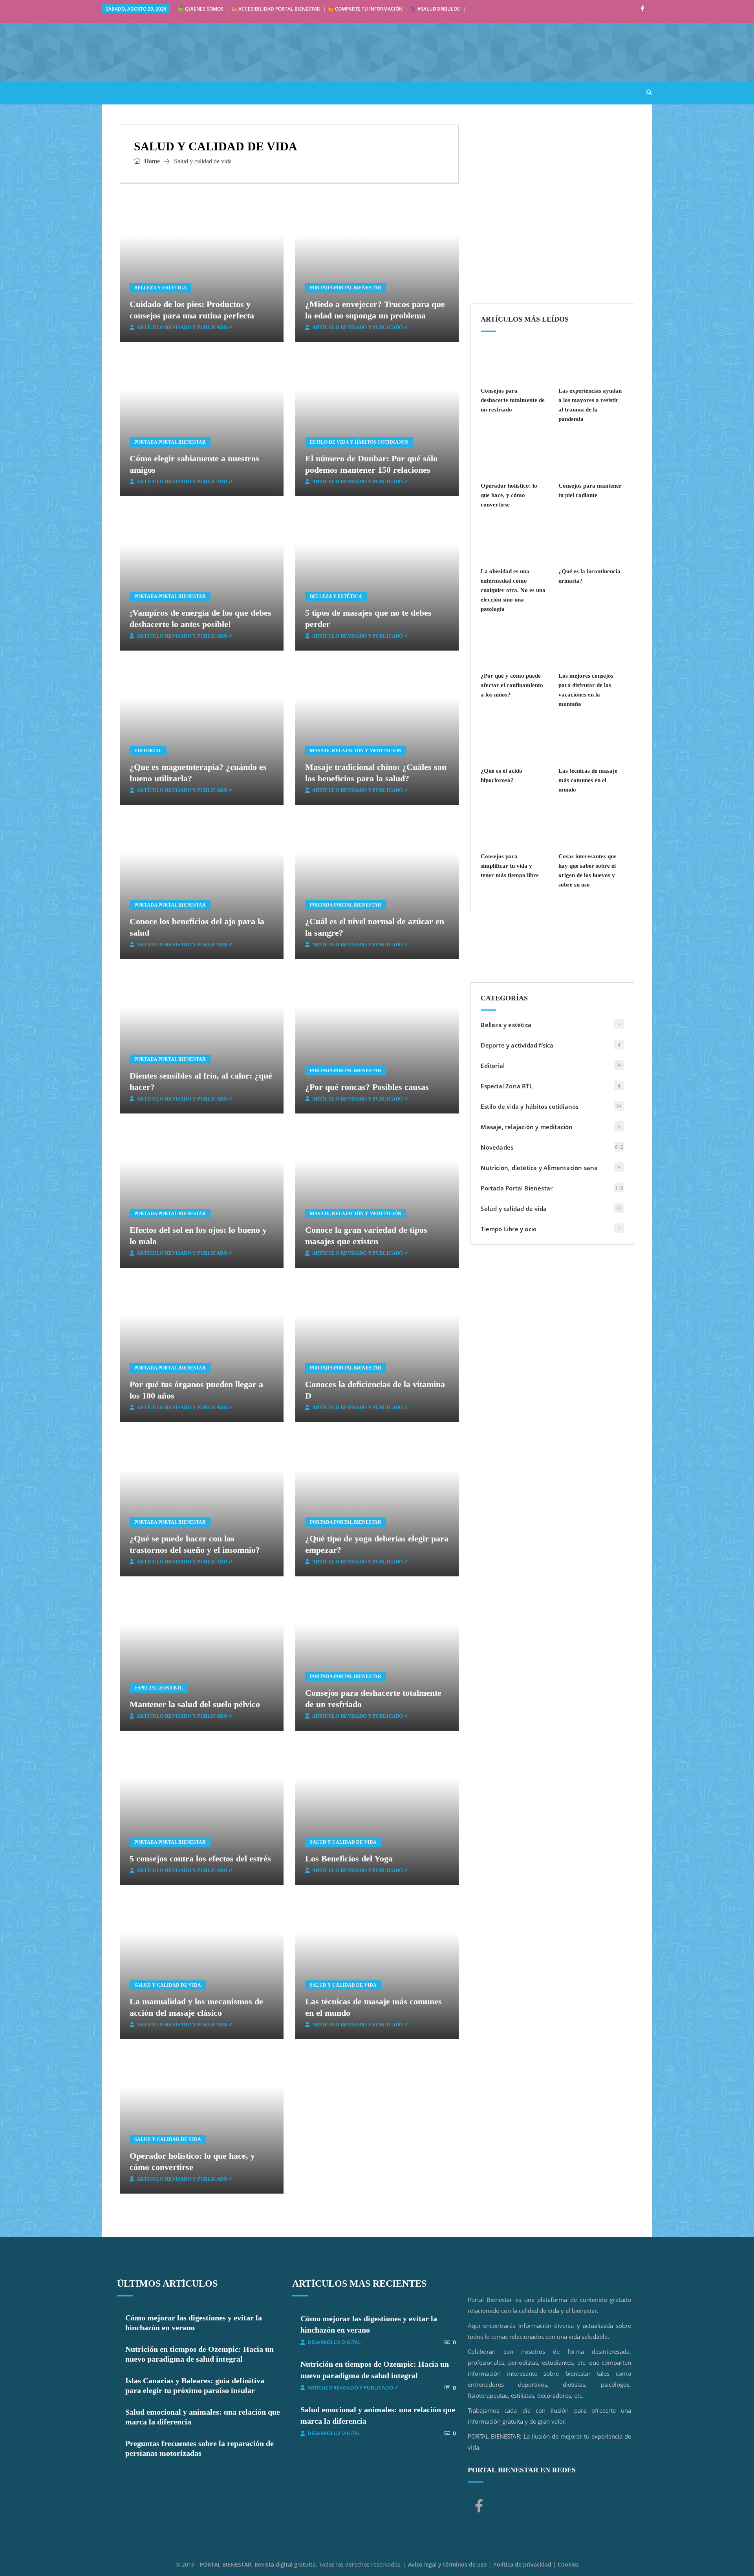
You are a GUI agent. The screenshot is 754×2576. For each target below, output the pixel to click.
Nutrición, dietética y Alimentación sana (539, 1168)
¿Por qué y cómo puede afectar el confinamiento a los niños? (512, 685)
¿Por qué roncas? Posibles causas (367, 1087)
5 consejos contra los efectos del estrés (200, 1858)
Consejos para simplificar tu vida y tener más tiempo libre (510, 866)
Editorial (148, 751)
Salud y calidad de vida (343, 1842)
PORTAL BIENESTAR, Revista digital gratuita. (259, 2564)
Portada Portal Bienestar (346, 288)
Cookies (568, 2564)
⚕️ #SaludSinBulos (435, 9)
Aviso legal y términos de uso (447, 2564)
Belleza (302, 92)
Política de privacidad (522, 2564)
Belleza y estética (160, 288)
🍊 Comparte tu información (365, 9)
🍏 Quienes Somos (201, 9)
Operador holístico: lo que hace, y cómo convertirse (509, 495)
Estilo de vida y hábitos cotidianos (359, 442)
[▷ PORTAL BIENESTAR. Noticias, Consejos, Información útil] (220, 52)
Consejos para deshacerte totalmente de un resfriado (513, 400)
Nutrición (258, 92)
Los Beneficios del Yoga (349, 1858)
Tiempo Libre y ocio (509, 1229)
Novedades (497, 1147)
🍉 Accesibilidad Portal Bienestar (276, 9)
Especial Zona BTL (159, 1688)
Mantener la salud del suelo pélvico (195, 1704)
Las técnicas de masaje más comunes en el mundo (588, 780)
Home (151, 161)
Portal (121, 92)
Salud (157, 92)
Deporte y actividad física (517, 1045)
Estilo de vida (204, 92)
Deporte (343, 92)
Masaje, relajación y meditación (356, 751)
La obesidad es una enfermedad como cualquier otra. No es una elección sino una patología (513, 590)
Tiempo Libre (392, 92)
